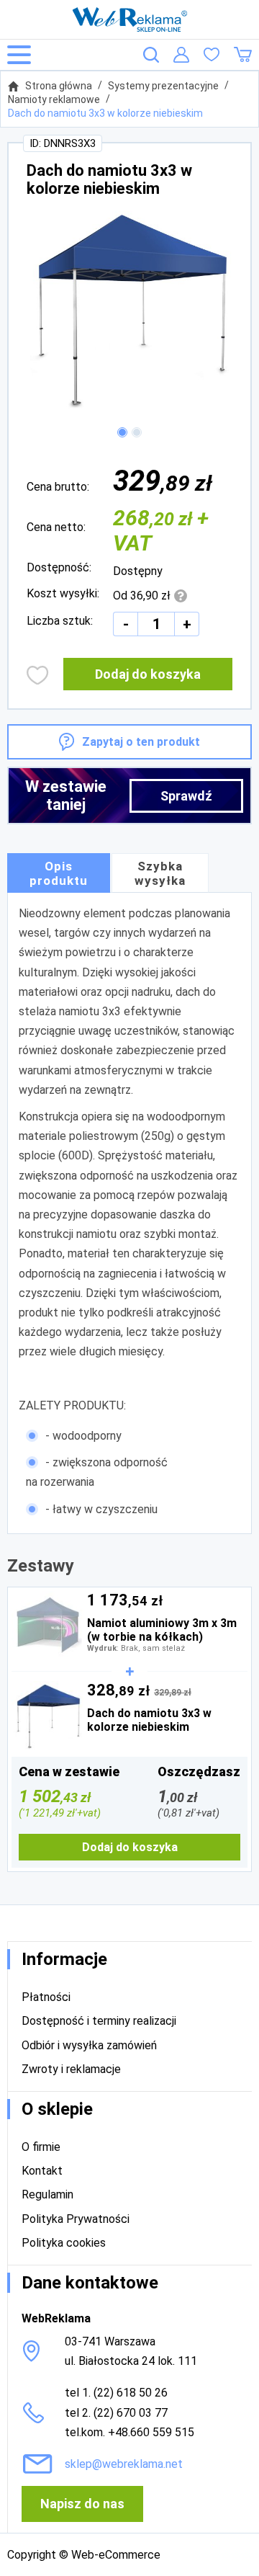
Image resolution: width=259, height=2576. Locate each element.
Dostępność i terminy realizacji (99, 2021)
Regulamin (47, 2194)
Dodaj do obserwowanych (38, 675)
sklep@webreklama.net (124, 2464)
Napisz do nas (82, 2504)
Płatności (46, 1997)
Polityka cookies (64, 2243)
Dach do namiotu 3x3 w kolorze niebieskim (105, 113)
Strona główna (59, 86)
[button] (122, 432)
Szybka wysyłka (160, 873)
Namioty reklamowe (54, 99)
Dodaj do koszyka (148, 674)
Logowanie (181, 55)
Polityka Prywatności (76, 2219)
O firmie (41, 2147)
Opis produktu (59, 873)
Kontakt (42, 2171)
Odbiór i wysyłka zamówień (89, 2045)
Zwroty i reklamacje (71, 2069)
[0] (212, 55)
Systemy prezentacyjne (163, 86)
